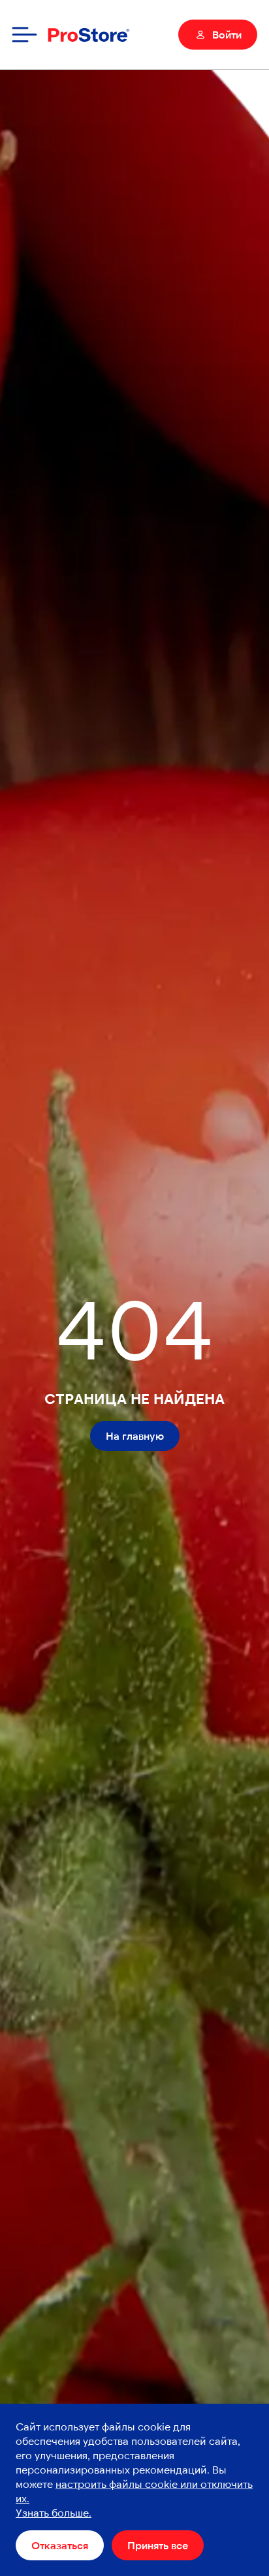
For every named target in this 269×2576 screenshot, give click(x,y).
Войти (227, 34)
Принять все (158, 2545)
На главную (135, 1435)
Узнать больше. (54, 2512)
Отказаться (60, 2545)
